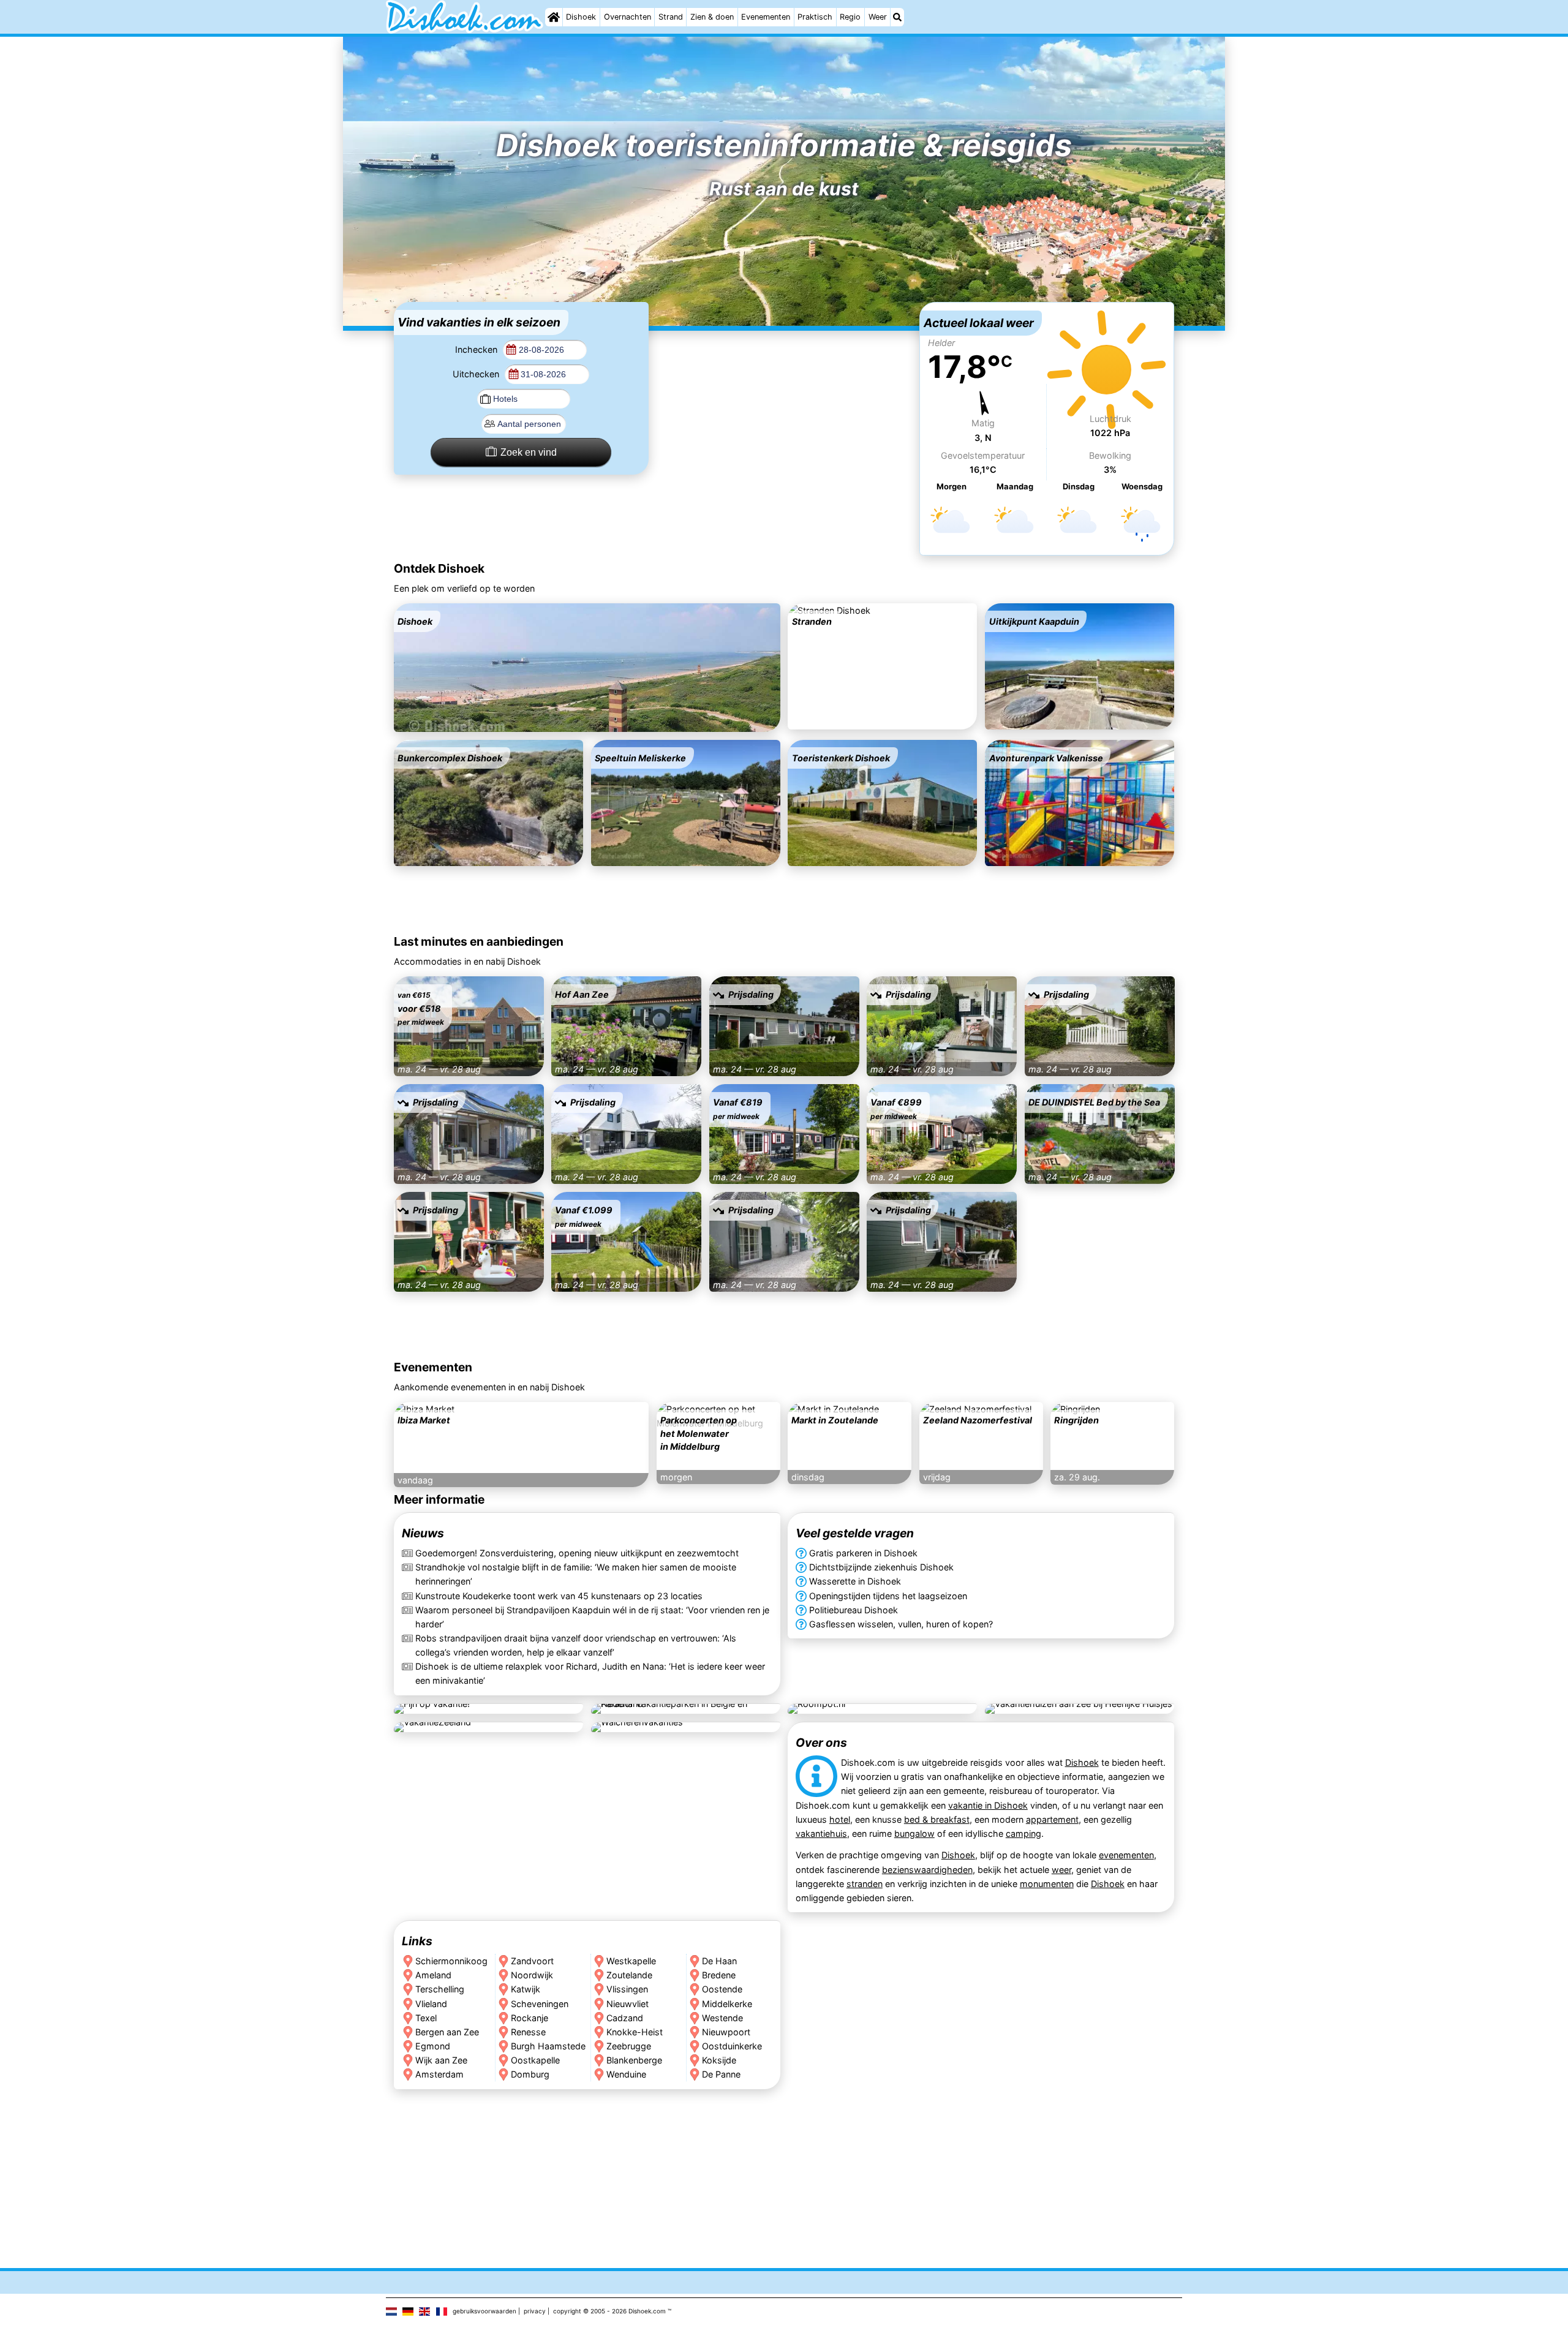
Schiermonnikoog (451, 1961)
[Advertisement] (784, 379)
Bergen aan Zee (447, 2031)
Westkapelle (631, 1961)
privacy (535, 2311)
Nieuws (423, 1534)
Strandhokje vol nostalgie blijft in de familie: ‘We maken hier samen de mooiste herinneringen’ (576, 1575)
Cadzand (625, 2017)
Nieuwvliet (628, 2003)
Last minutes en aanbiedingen (479, 941)
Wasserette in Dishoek (855, 1582)
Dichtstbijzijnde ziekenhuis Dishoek (881, 1568)
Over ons (821, 1743)
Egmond (433, 2045)
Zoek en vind (529, 452)
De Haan (719, 1961)
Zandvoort (532, 1961)
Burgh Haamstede (548, 2045)
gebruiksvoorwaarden (484, 2311)
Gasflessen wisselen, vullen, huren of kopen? (901, 1624)
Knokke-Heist (635, 2031)
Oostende (722, 1989)
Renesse (528, 2031)
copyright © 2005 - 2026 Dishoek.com (609, 2311)
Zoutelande (629, 1975)
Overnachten (628, 17)
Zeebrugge (629, 2045)
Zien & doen (712, 17)
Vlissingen (627, 1989)
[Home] (554, 17)
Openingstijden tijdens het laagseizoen (888, 1596)
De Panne (721, 2074)
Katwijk (526, 1989)
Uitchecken (477, 374)
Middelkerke (727, 2003)
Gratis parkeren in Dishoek (863, 1554)
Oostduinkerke (732, 2045)
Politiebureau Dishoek (854, 1610)
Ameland (433, 1975)
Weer (878, 17)
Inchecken (477, 349)
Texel (426, 2017)
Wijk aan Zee (441, 2059)
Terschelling (440, 1989)
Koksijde (719, 2059)
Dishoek (581, 17)
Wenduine (626, 2074)
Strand (671, 17)
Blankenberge (634, 2059)
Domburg (530, 2074)
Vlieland (431, 2003)
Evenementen (766, 17)
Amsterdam (439, 2074)
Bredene (719, 1975)
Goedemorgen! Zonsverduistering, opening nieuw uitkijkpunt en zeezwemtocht (577, 1554)
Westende (722, 2017)
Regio (850, 17)
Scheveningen (540, 2003)
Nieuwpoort (726, 2031)
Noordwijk (532, 1975)
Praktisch (815, 17)
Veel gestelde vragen (855, 1534)
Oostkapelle (535, 2059)
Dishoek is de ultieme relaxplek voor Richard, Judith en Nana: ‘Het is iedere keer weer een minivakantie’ (590, 1673)
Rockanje (530, 2017)
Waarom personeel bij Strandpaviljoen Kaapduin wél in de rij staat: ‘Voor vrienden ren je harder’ (592, 1617)
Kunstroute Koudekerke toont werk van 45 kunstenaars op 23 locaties (559, 1596)
